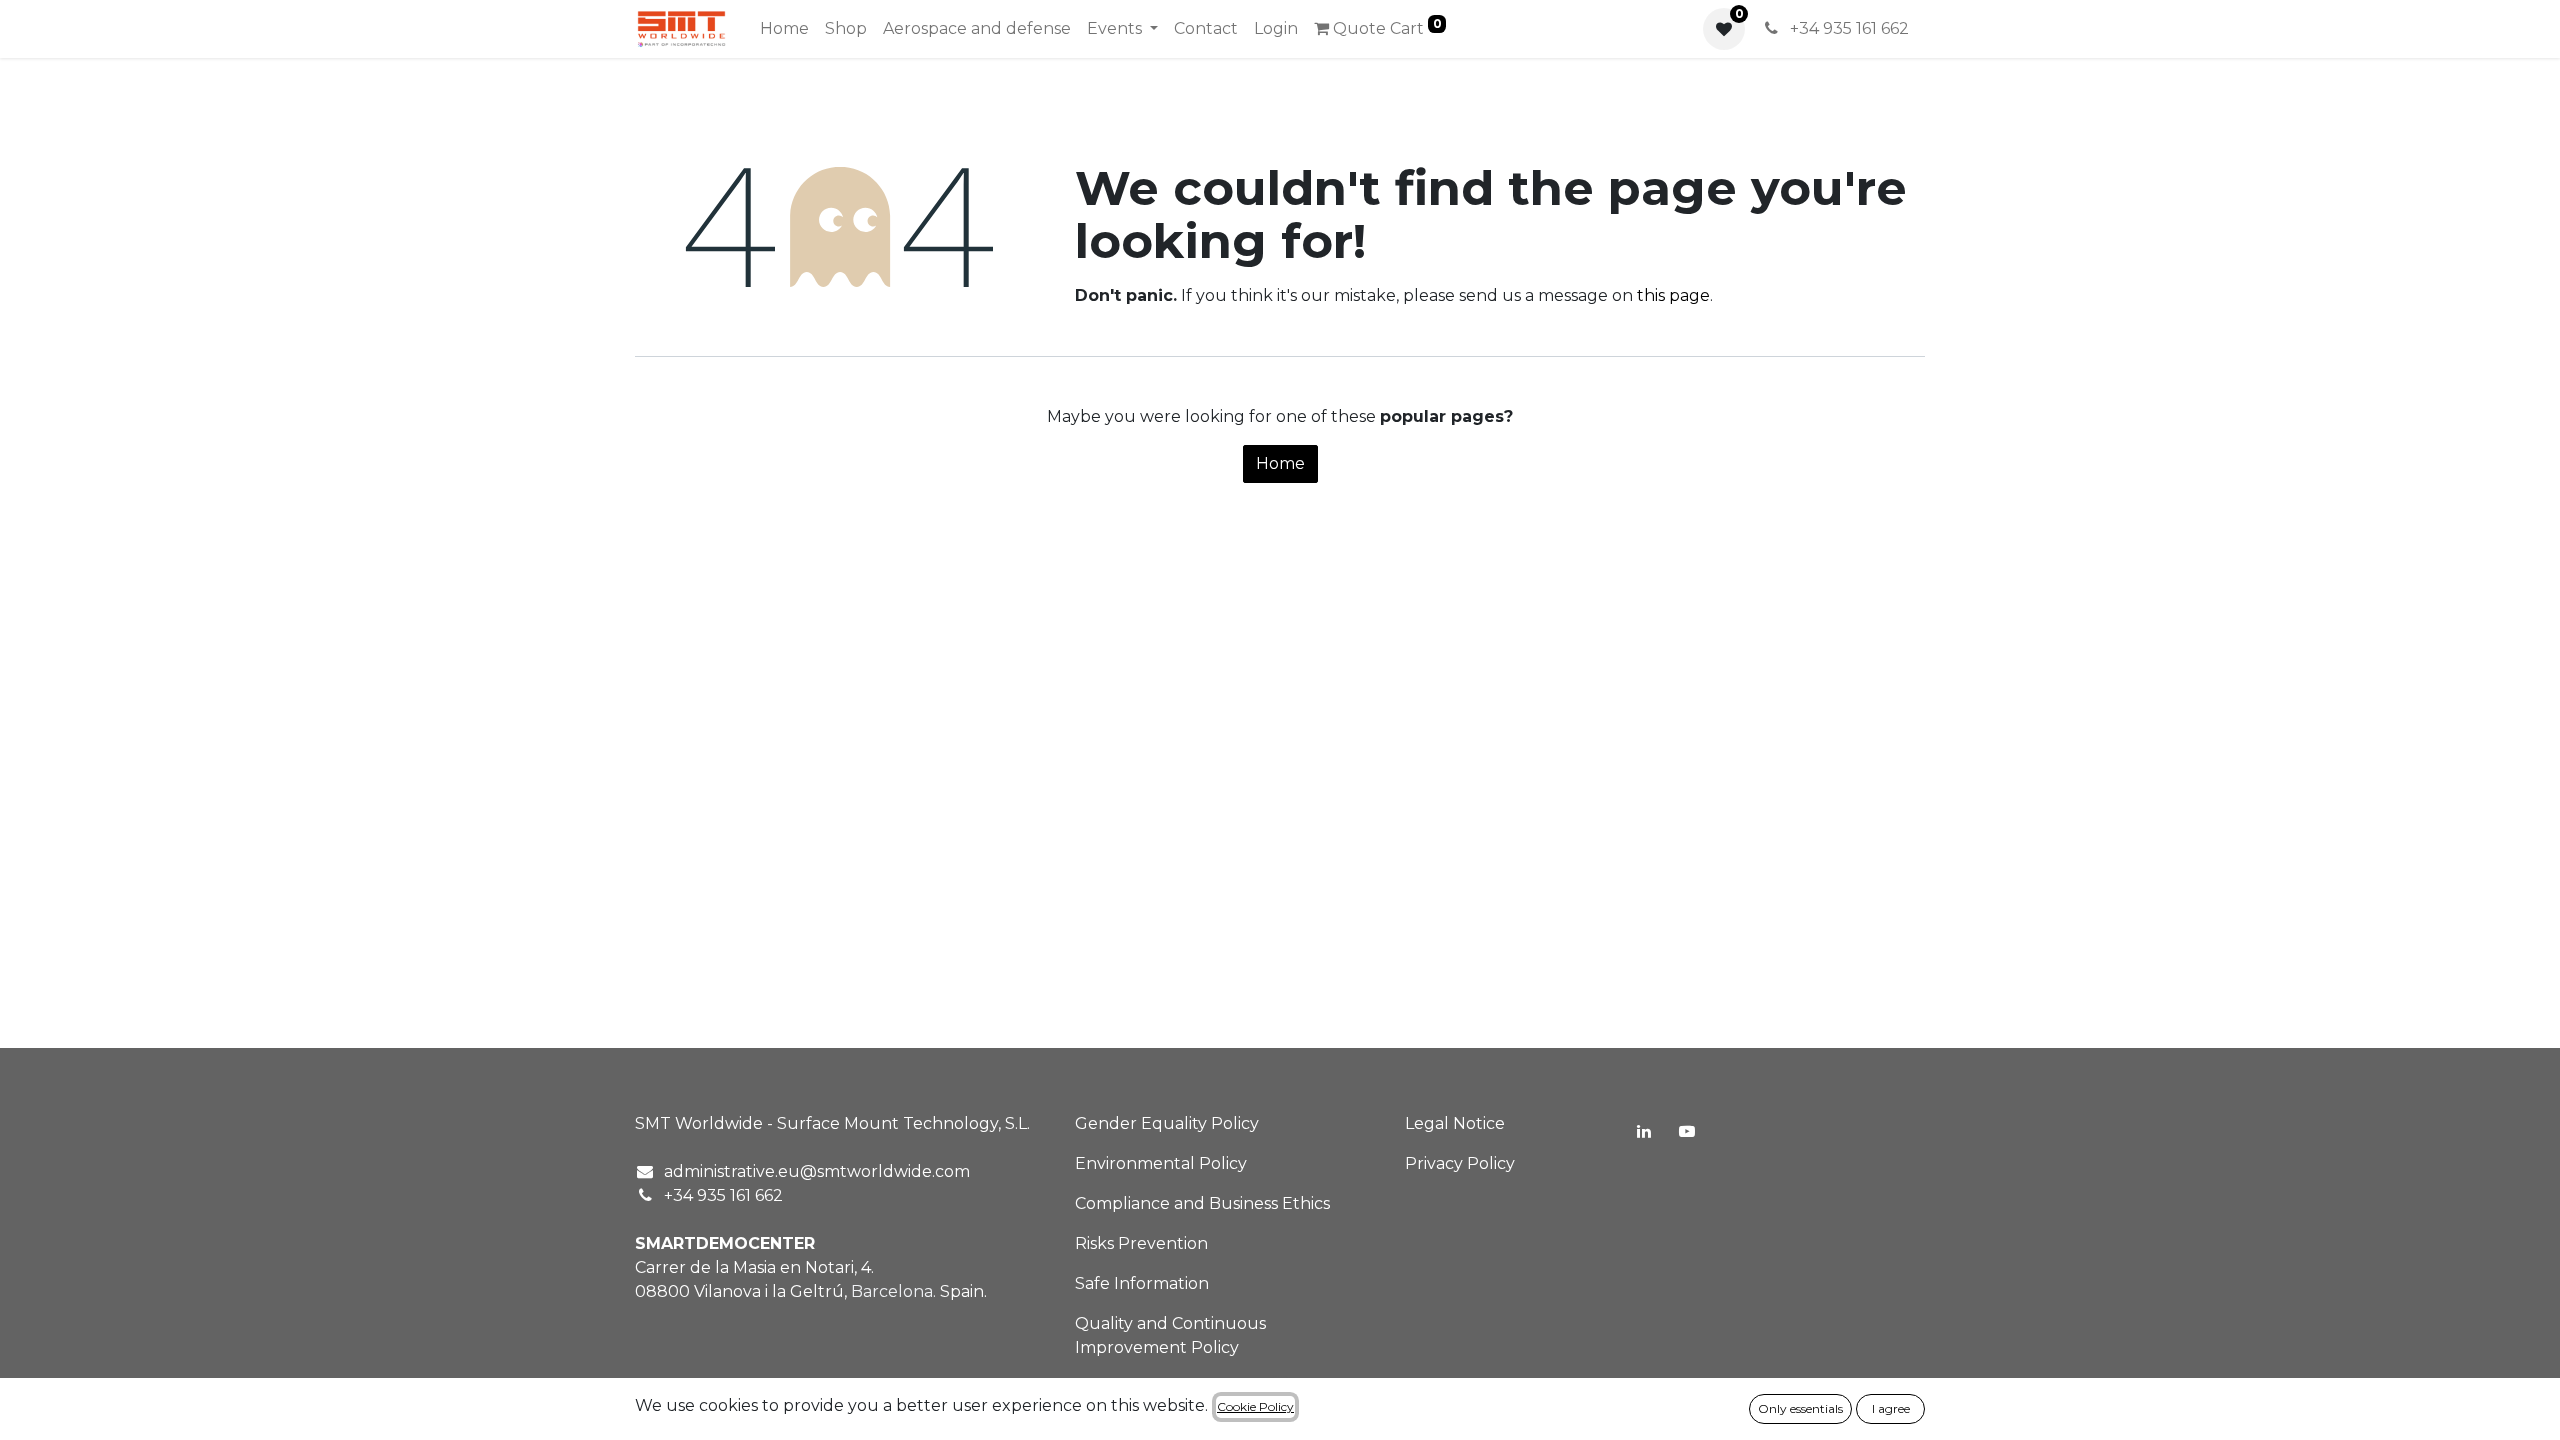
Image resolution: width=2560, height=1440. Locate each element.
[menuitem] (784, 29)
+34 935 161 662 (1847, 28)
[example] (1687, 1131)
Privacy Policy (1460, 1163)
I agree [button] (1891, 1408)
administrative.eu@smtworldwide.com (817, 1171)
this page (1673, 295)
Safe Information (1142, 1283)
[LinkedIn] (1644, 1131)
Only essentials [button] (1800, 1408)
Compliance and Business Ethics (1202, 1203)
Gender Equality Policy (1167, 1123)
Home (1280, 463)
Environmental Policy (1161, 1163)
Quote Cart (1385, 27)
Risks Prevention (1141, 1243)
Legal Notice (1455, 1123)
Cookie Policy (1255, 1406)
